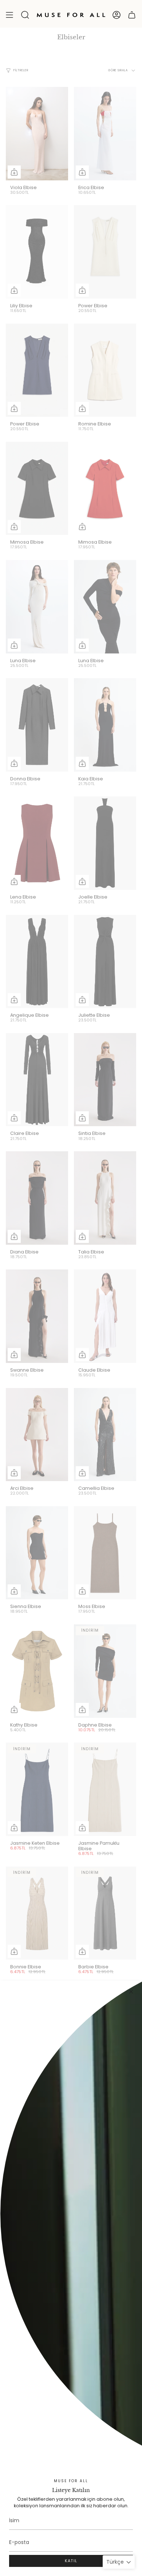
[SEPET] (132, 15)
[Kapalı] (131, 1992)
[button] (25, 15)
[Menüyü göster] (9, 15)
